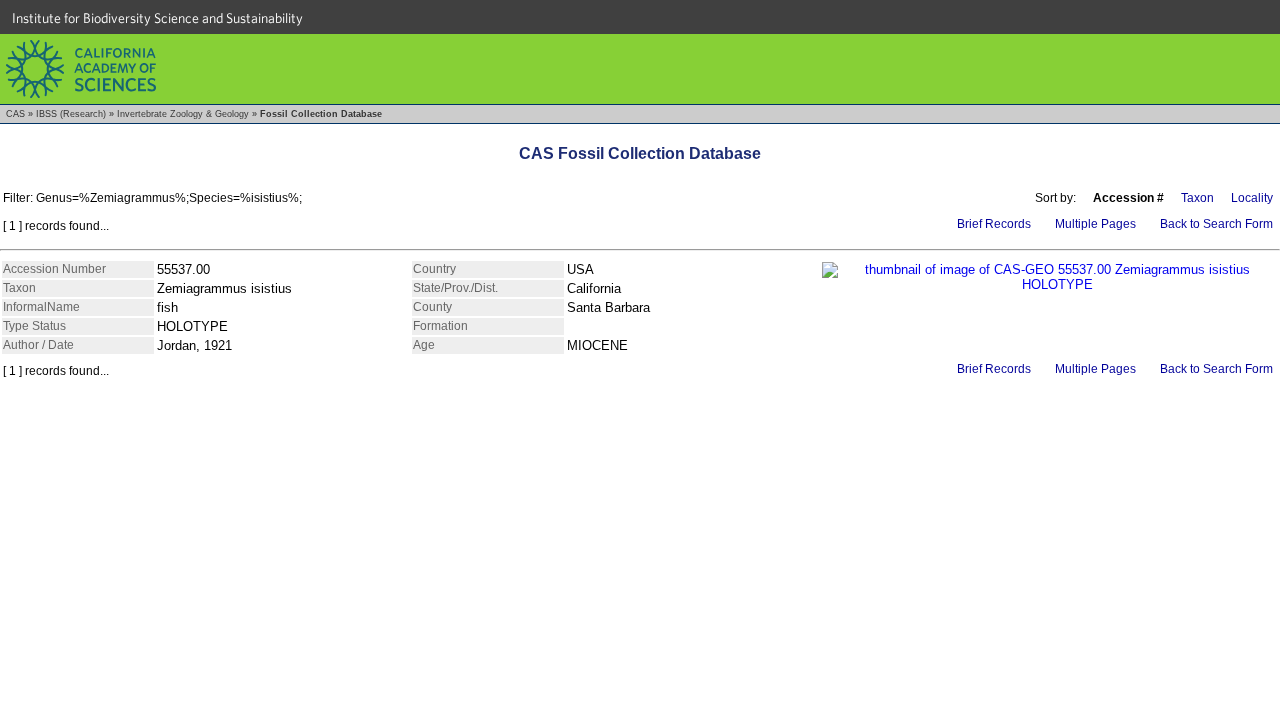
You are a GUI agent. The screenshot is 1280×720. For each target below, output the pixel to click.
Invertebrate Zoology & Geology (183, 114)
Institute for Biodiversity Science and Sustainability (157, 18)
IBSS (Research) (71, 114)
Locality (1252, 198)
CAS (15, 114)
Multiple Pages (1095, 224)
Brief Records (994, 224)
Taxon (1197, 198)
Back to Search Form (1216, 224)
